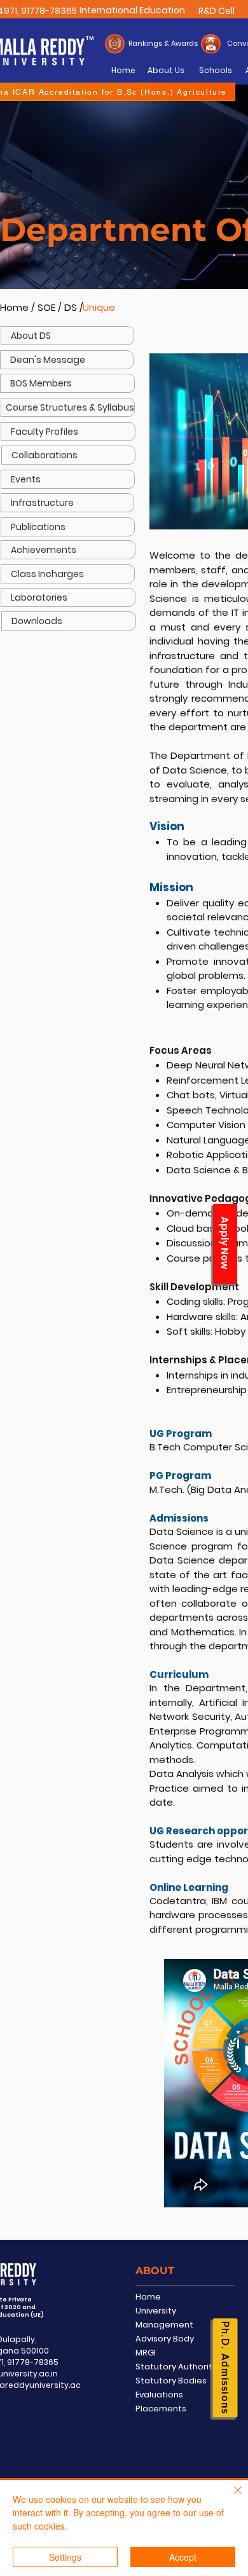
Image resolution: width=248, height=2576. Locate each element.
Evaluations (159, 2395)
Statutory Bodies (171, 2381)
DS (72, 307)
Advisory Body (165, 2339)
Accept (183, 2557)
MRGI (146, 2353)
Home (14, 307)
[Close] (230, 2498)
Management (164, 2325)
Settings (65, 2557)
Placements (161, 2409)
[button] (68, 432)
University (156, 2311)
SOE (46, 307)
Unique (99, 307)
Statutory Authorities (180, 2367)
